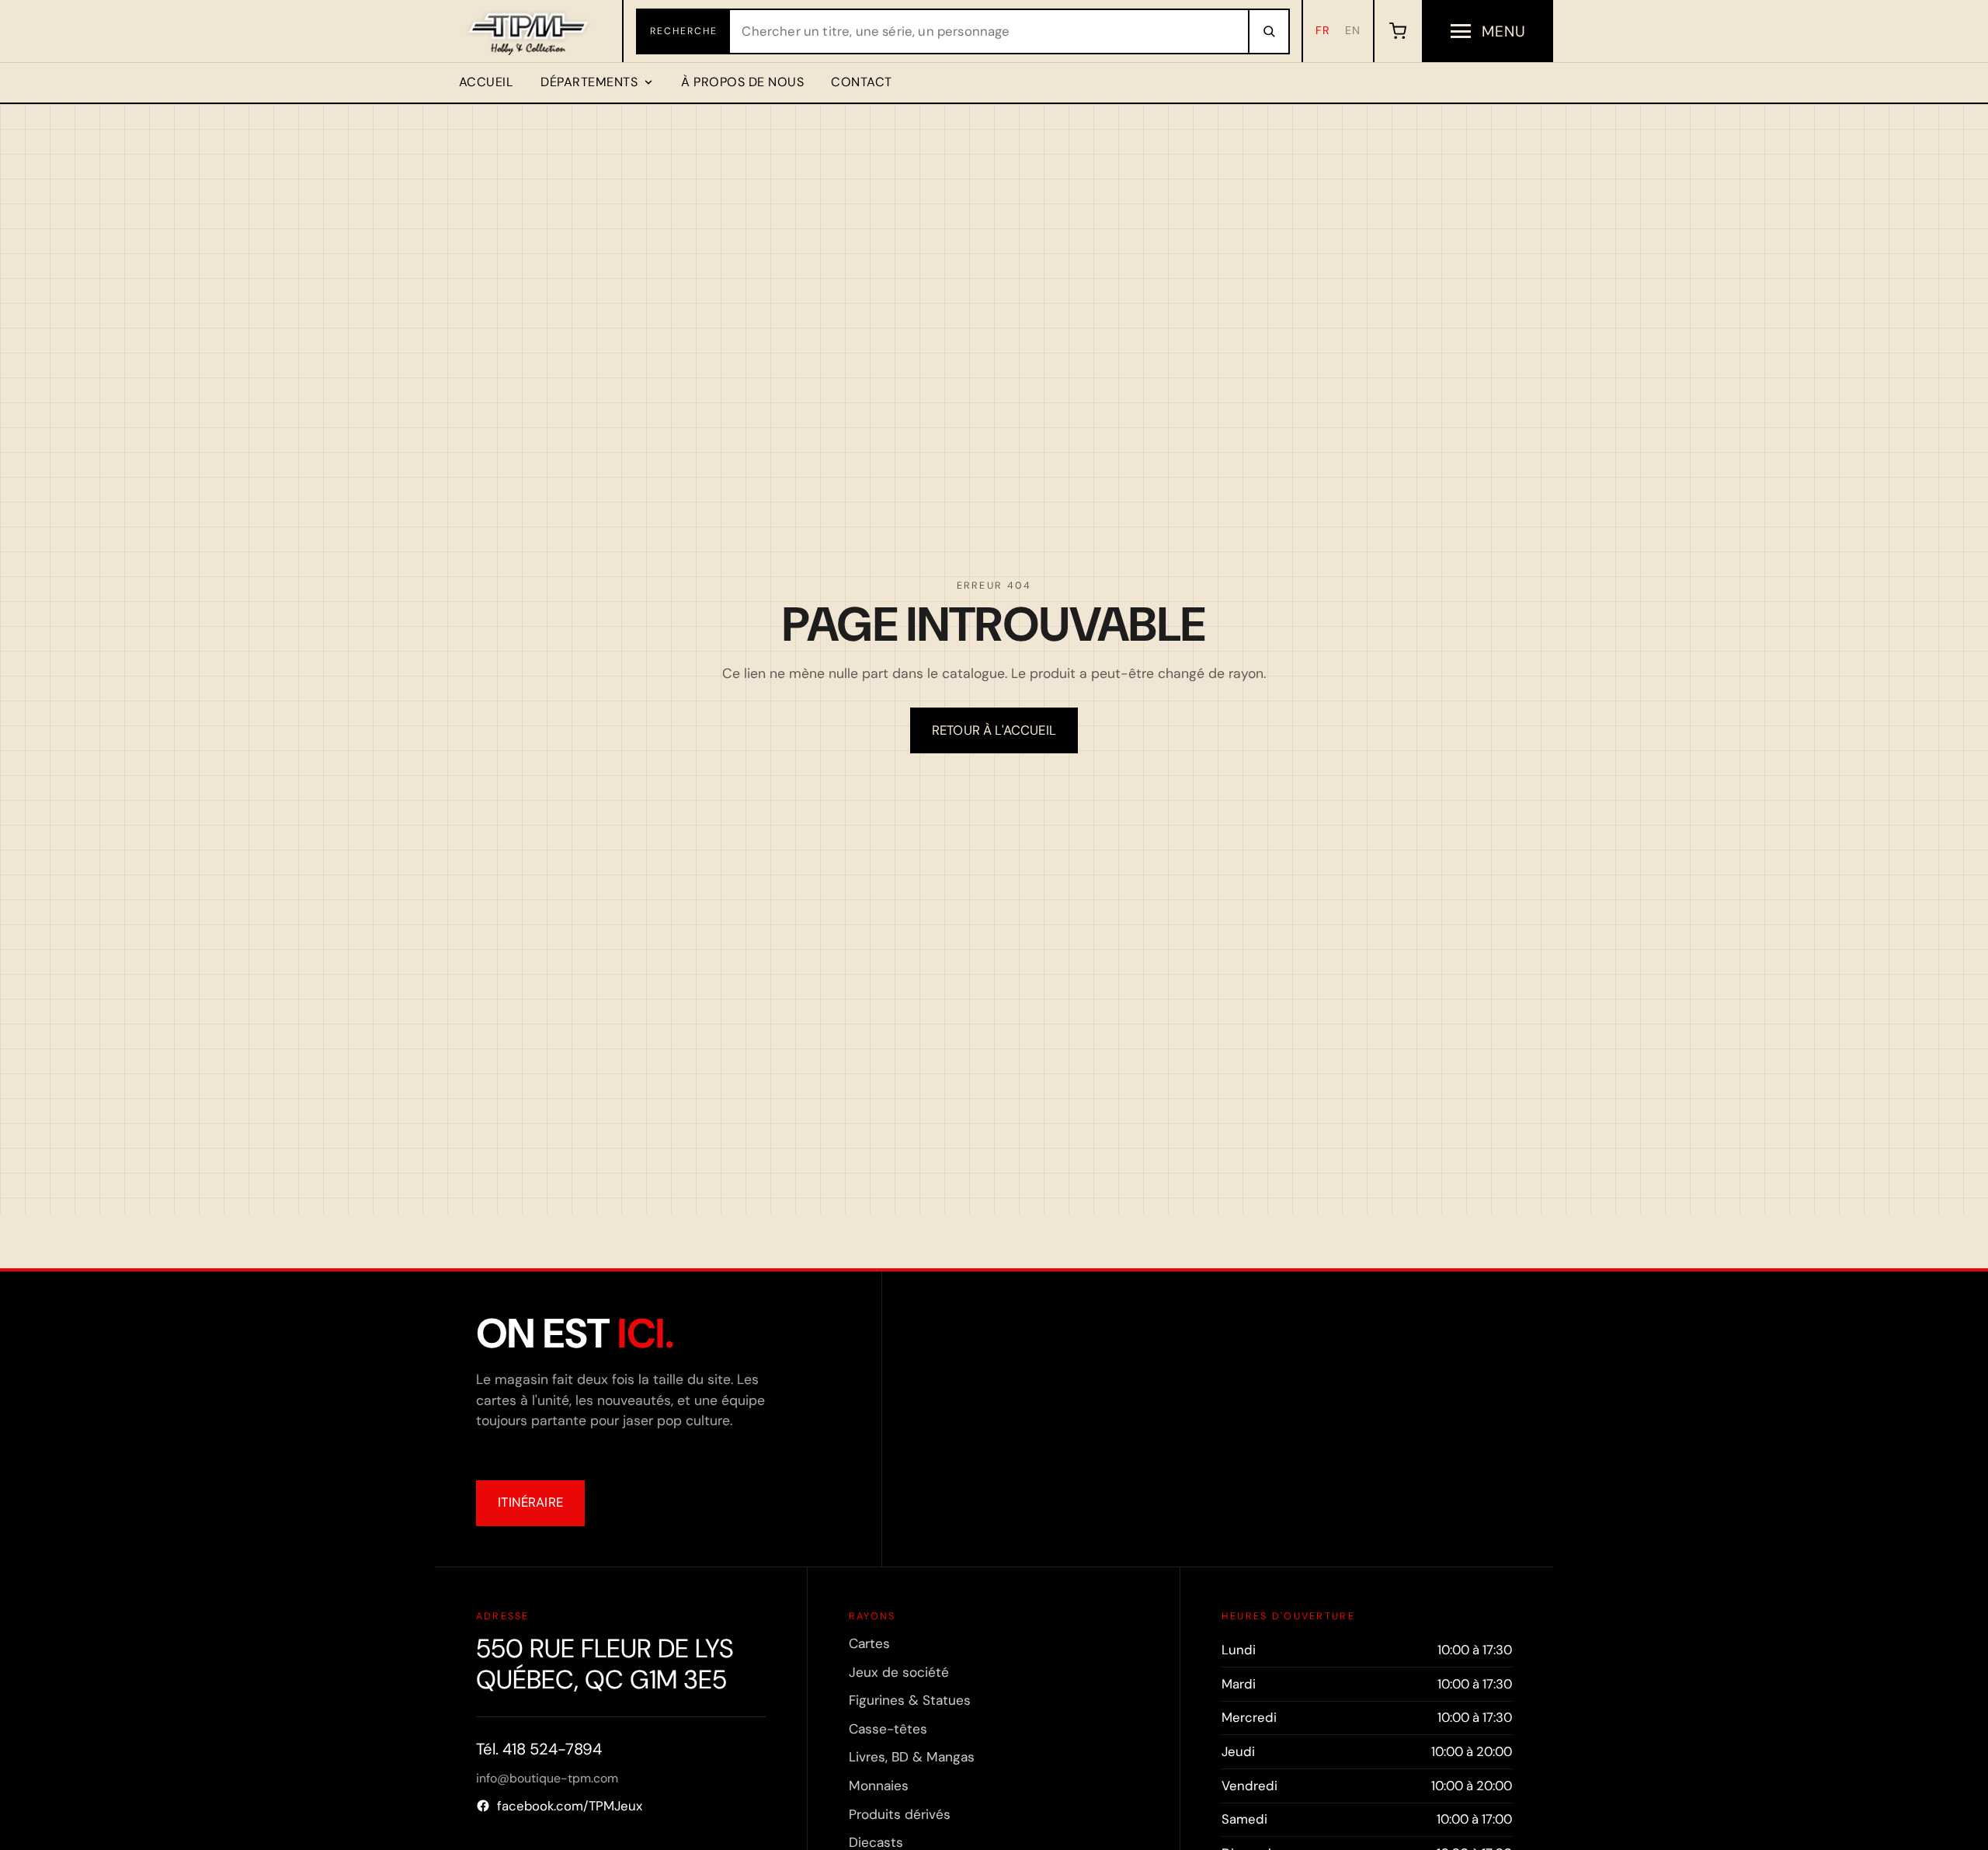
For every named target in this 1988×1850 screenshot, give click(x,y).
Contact (861, 82)
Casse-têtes (888, 1729)
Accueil (486, 82)
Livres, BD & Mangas (912, 1757)
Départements (589, 82)
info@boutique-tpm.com (547, 1778)
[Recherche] (1268, 31)
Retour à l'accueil (994, 730)
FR (1323, 30)
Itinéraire (530, 1502)
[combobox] (989, 31)
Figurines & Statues (910, 1700)
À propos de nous (742, 82)
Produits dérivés (900, 1814)
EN (1353, 30)
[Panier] (1397, 31)
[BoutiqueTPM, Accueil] (529, 31)
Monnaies (879, 1786)
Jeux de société (899, 1672)
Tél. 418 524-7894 (539, 1749)
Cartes (869, 1643)
